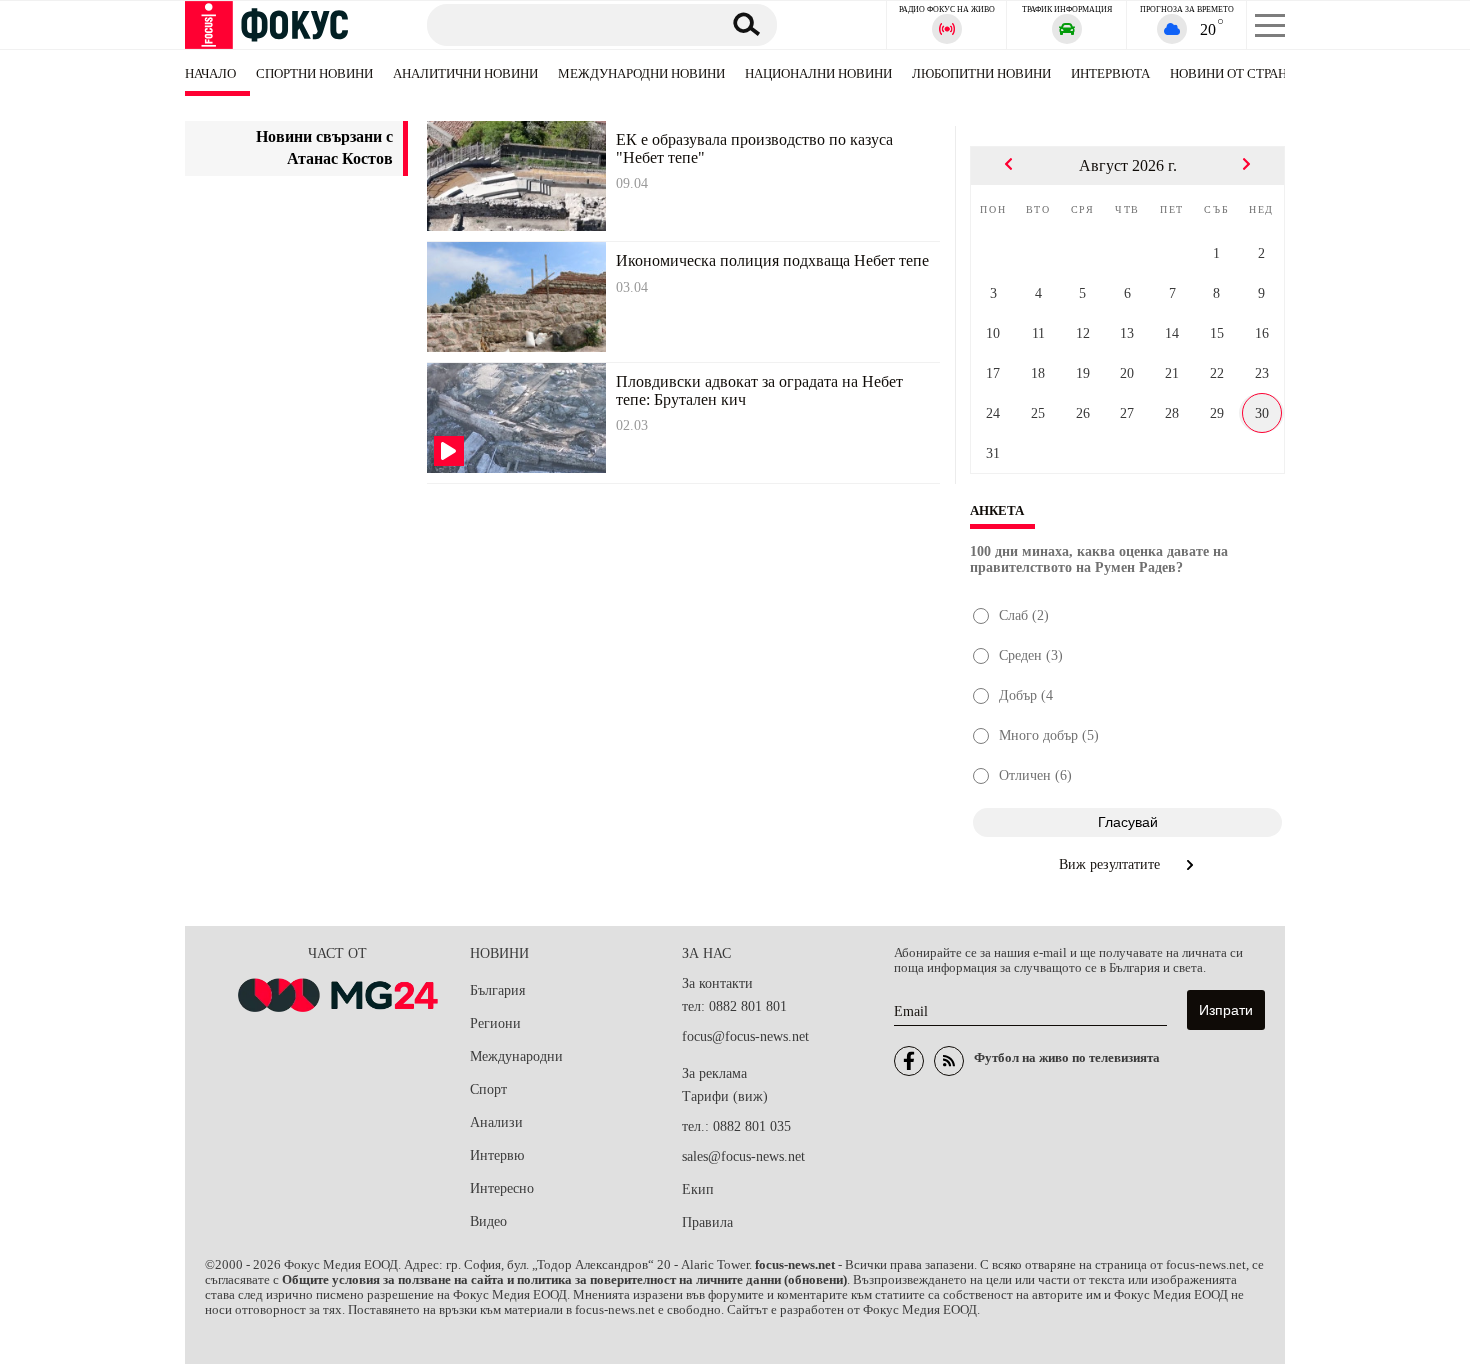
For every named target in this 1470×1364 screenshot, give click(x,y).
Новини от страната (1240, 73)
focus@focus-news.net (745, 1036)
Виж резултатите (1111, 864)
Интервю (497, 1155)
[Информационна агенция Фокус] (909, 1061)
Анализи (496, 1122)
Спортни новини (314, 73)
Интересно (502, 1188)
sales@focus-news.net (743, 1156)
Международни (516, 1056)
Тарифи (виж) (725, 1096)
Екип (698, 1189)
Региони (495, 1023)
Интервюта (1110, 73)
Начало (210, 73)
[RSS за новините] (949, 1061)
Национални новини (818, 73)
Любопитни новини (981, 73)
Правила (707, 1222)
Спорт (488, 1089)
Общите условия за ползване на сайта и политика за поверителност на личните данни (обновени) (564, 1280)
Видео (488, 1221)
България (497, 990)
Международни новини (641, 73)
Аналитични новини (465, 73)
